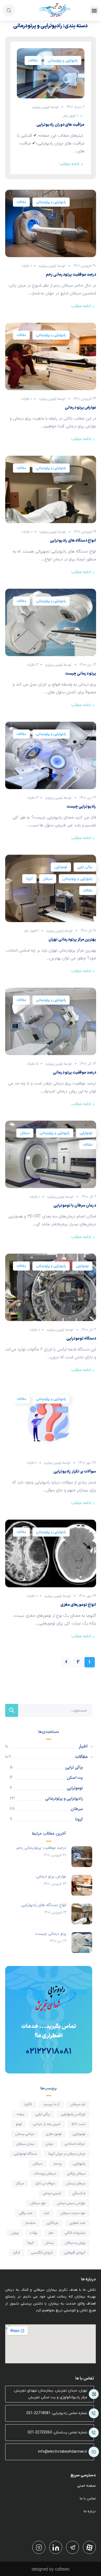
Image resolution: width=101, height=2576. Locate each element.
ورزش (15, 2233)
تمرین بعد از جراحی (47, 2124)
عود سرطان (38, 2203)
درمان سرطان (25, 2144)
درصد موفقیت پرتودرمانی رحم (71, 275)
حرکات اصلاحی (75, 2144)
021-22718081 (38, 2413)
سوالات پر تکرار (45, 2183)
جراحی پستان (25, 2134)
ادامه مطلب (69, 164)
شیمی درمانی (52, 2193)
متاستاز (30, 2223)
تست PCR (78, 2124)
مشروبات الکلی (75, 2233)
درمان (49, 2144)
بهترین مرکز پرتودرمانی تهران (72, 940)
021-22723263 (40, 2432)
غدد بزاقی (26, 2213)
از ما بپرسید (51, 2104)
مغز (51, 2233)
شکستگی (79, 2193)
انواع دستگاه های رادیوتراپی (73, 541)
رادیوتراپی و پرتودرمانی (63, 61)
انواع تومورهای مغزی (78, 1605)
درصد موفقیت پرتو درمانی (74, 1073)
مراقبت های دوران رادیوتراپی (60, 125)
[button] (94, 11)
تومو (19, 2124)
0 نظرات (27, 266)
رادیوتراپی (79, 2164)
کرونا (29, 879)
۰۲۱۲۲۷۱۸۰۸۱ (49, 2052)
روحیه (58, 2164)
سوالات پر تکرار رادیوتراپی (75, 1472)
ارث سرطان (78, 2104)
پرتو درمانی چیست (81, 674)
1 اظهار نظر (71, 116)
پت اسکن (75, 1778)
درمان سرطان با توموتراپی (75, 1206)
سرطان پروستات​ (45, 2174)
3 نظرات (33, 665)
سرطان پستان (76, 2183)
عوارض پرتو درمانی (80, 408)
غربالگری (52, 2223)
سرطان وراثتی (76, 2174)
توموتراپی (61, 867)
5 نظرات (33, 1064)
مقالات (33, 61)
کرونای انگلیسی (42, 2253)
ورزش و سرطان (75, 2243)
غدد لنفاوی (77, 2223)
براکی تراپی (85, 867)
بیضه (20, 2114)
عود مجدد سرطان (73, 2213)
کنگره (17, 2253)
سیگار (20, 2183)
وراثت (33, 2233)
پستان (49, 2243)
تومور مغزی (54, 2134)
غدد (46, 2213)
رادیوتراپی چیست (81, 807)
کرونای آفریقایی (75, 2253)
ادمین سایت (41, 107)
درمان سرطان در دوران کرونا (67, 2154)
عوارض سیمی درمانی (71, 2203)
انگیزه (28, 2104)
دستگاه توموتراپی (81, 1339)
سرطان (48, 879)
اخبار (83, 1746)
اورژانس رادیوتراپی (73, 2114)
